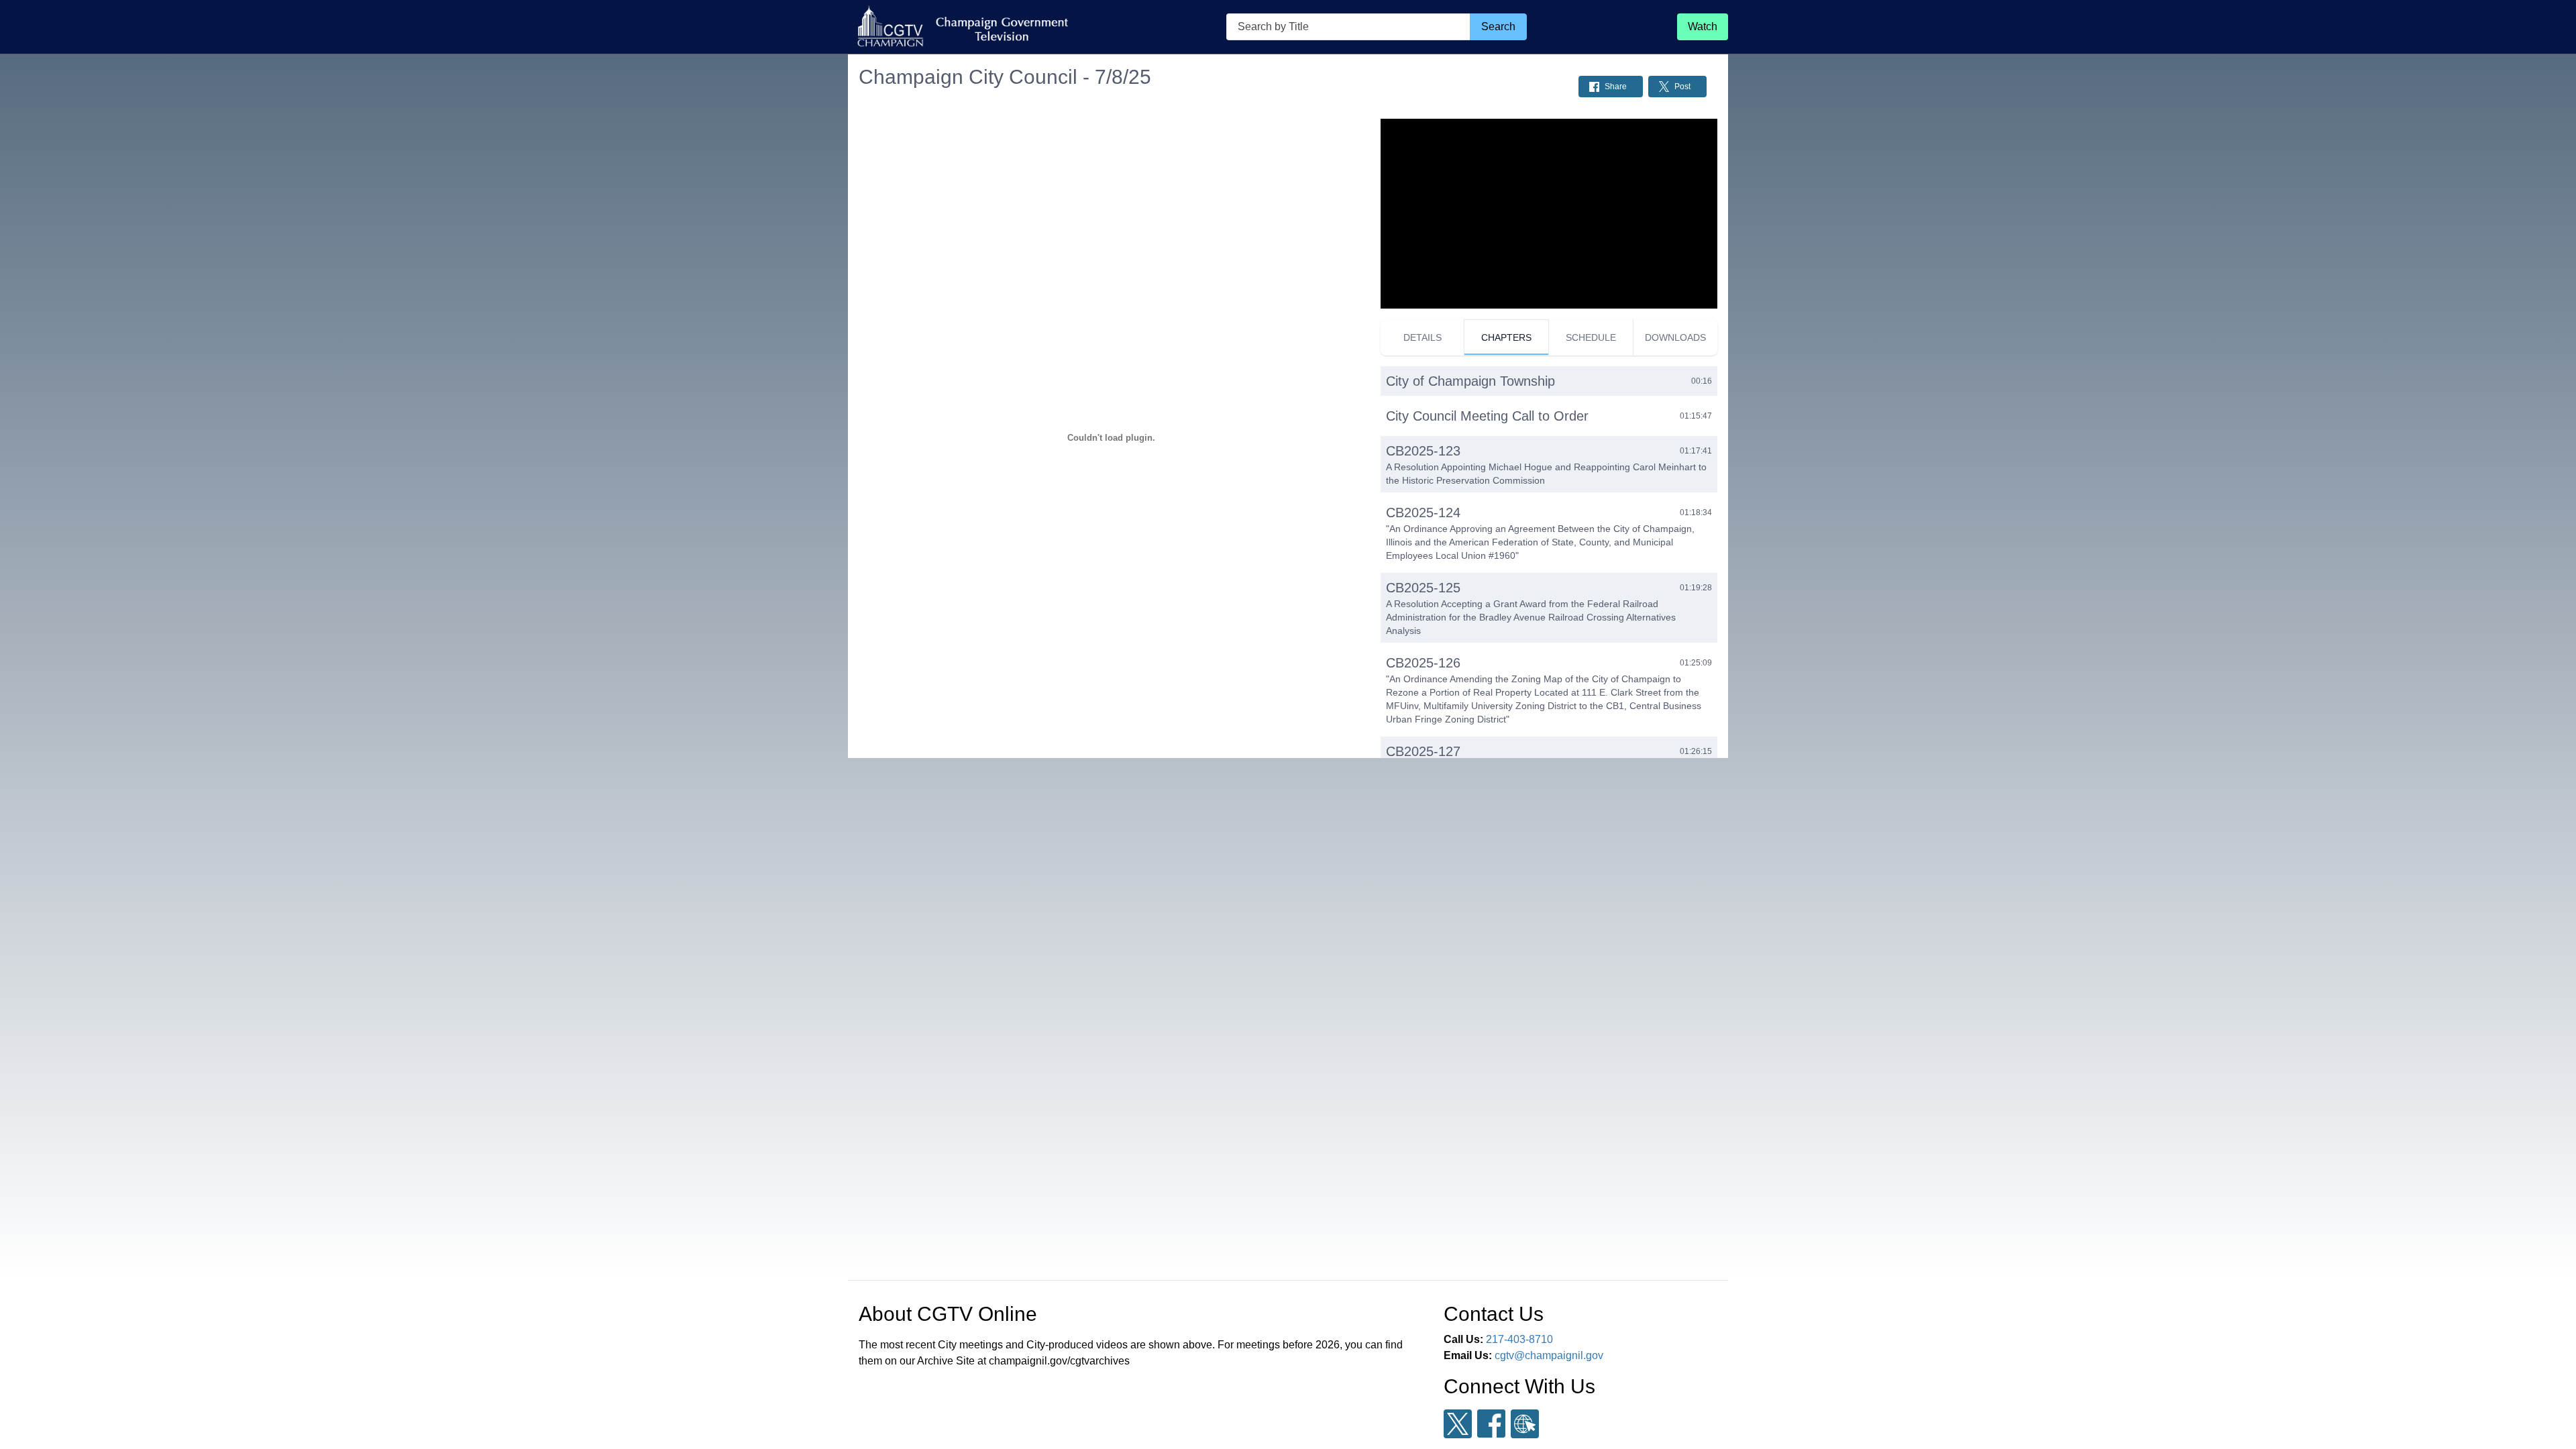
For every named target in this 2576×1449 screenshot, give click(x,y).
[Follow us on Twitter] (1458, 1424)
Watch (1703, 26)
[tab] (1423, 337)
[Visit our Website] (1525, 1424)
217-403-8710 (1519, 1339)
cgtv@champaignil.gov (1549, 1355)
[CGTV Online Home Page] (962, 27)
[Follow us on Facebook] (1491, 1424)
